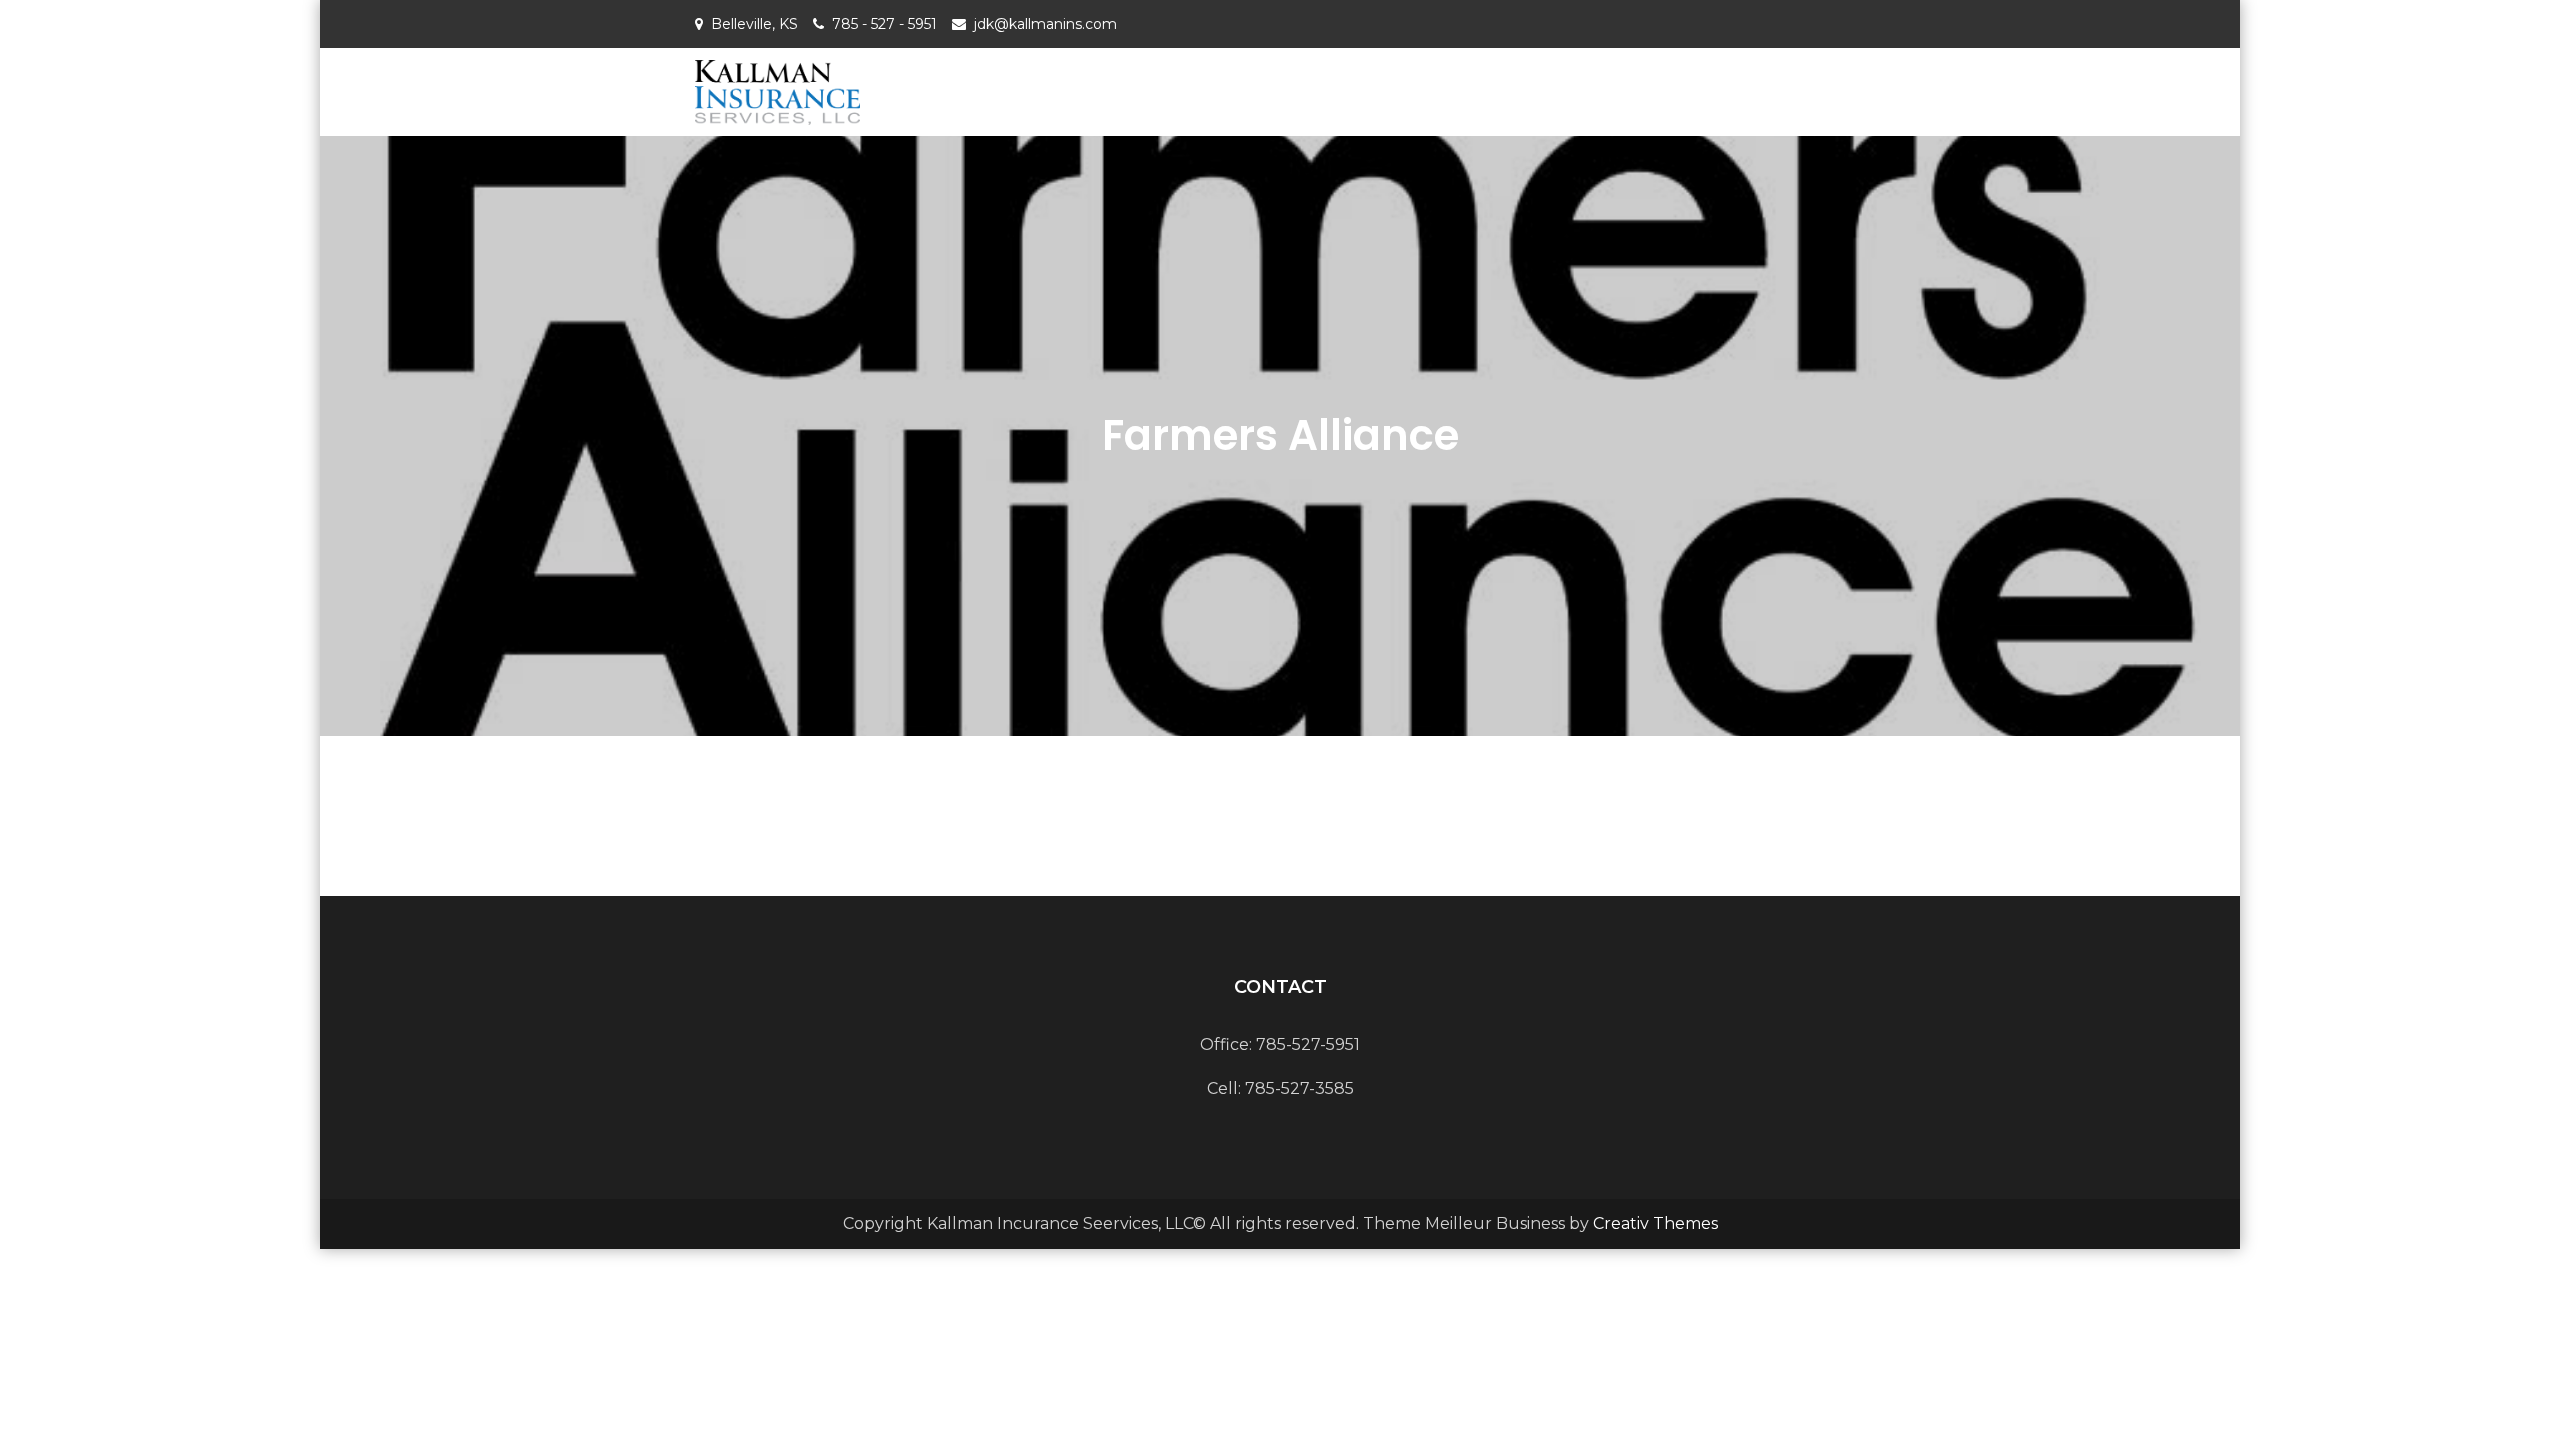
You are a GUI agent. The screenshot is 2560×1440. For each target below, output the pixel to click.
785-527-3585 (1299, 1088)
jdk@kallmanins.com (1045, 24)
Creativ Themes (1655, 1223)
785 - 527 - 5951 (884, 24)
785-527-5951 (1308, 1044)
